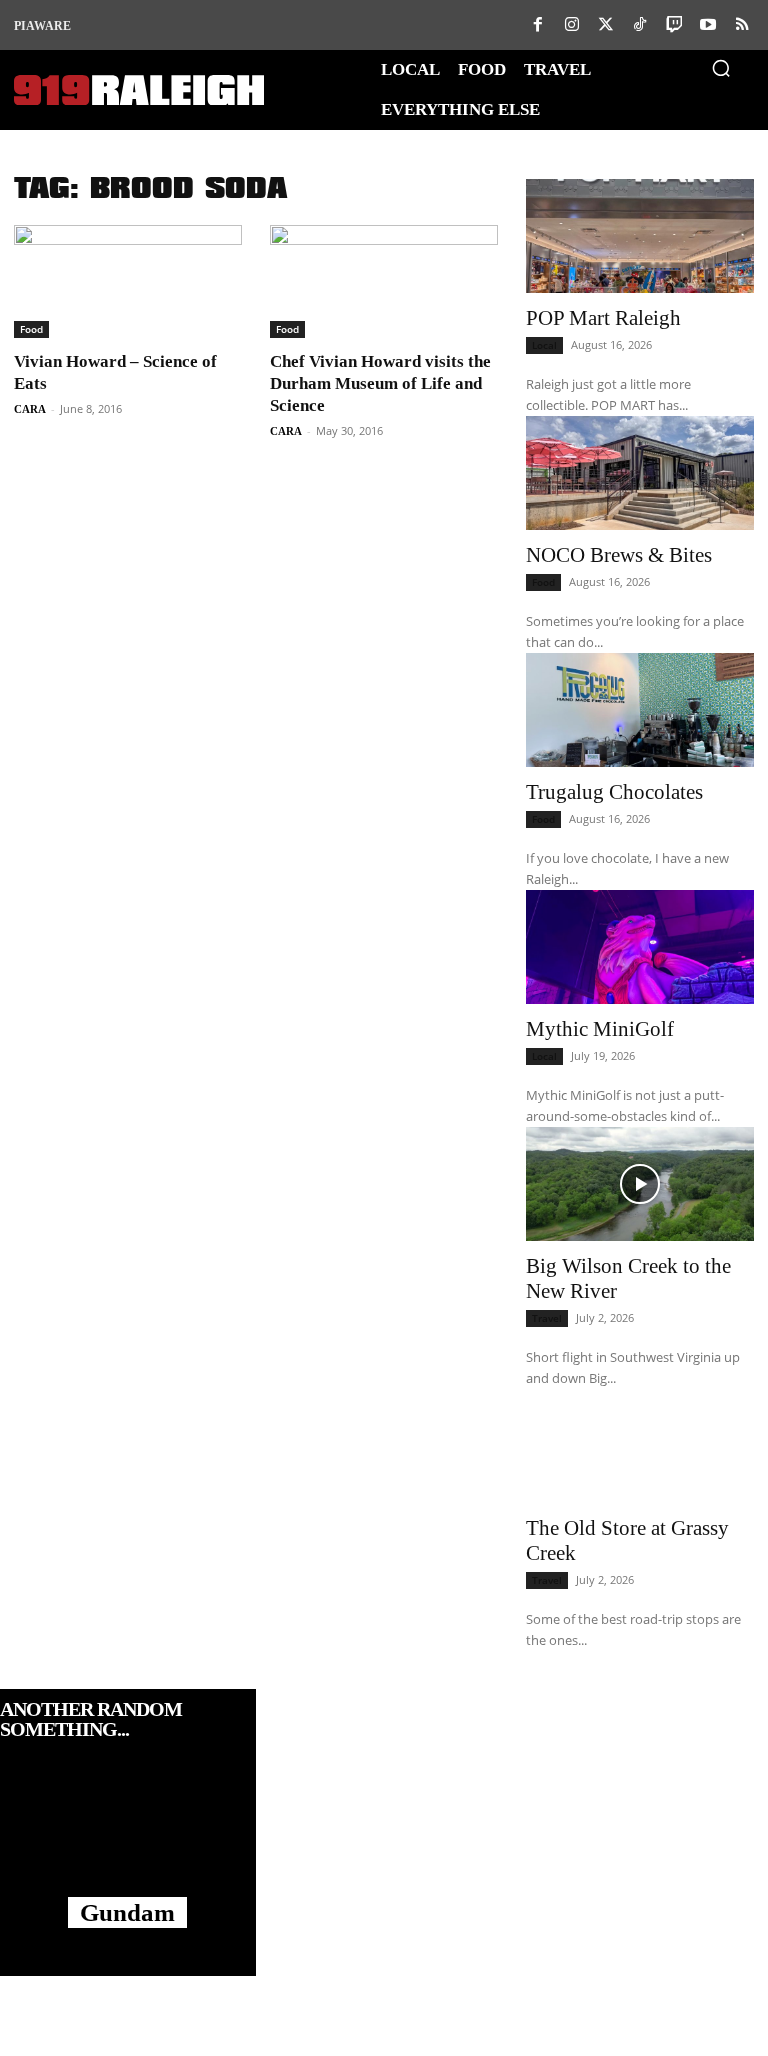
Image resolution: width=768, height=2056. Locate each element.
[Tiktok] (640, 25)
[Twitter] (606, 25)
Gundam (127, 1912)
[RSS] (742, 25)
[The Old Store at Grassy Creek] (640, 1446)
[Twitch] (674, 25)
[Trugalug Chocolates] (640, 710)
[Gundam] (128, 1838)
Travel (547, 1318)
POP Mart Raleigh (603, 318)
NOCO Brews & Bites (619, 555)
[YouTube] (708, 25)
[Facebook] (538, 25)
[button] (721, 68)
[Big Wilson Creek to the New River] (640, 1184)
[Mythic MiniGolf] (640, 947)
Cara (30, 409)
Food (31, 329)
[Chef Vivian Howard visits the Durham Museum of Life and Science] (384, 281)
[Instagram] (572, 25)
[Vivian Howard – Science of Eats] (128, 281)
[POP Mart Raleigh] (640, 236)
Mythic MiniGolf (600, 1029)
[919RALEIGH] (139, 90)
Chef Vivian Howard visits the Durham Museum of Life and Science (380, 383)
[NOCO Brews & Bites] (640, 473)
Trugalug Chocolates (614, 792)
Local (544, 345)
